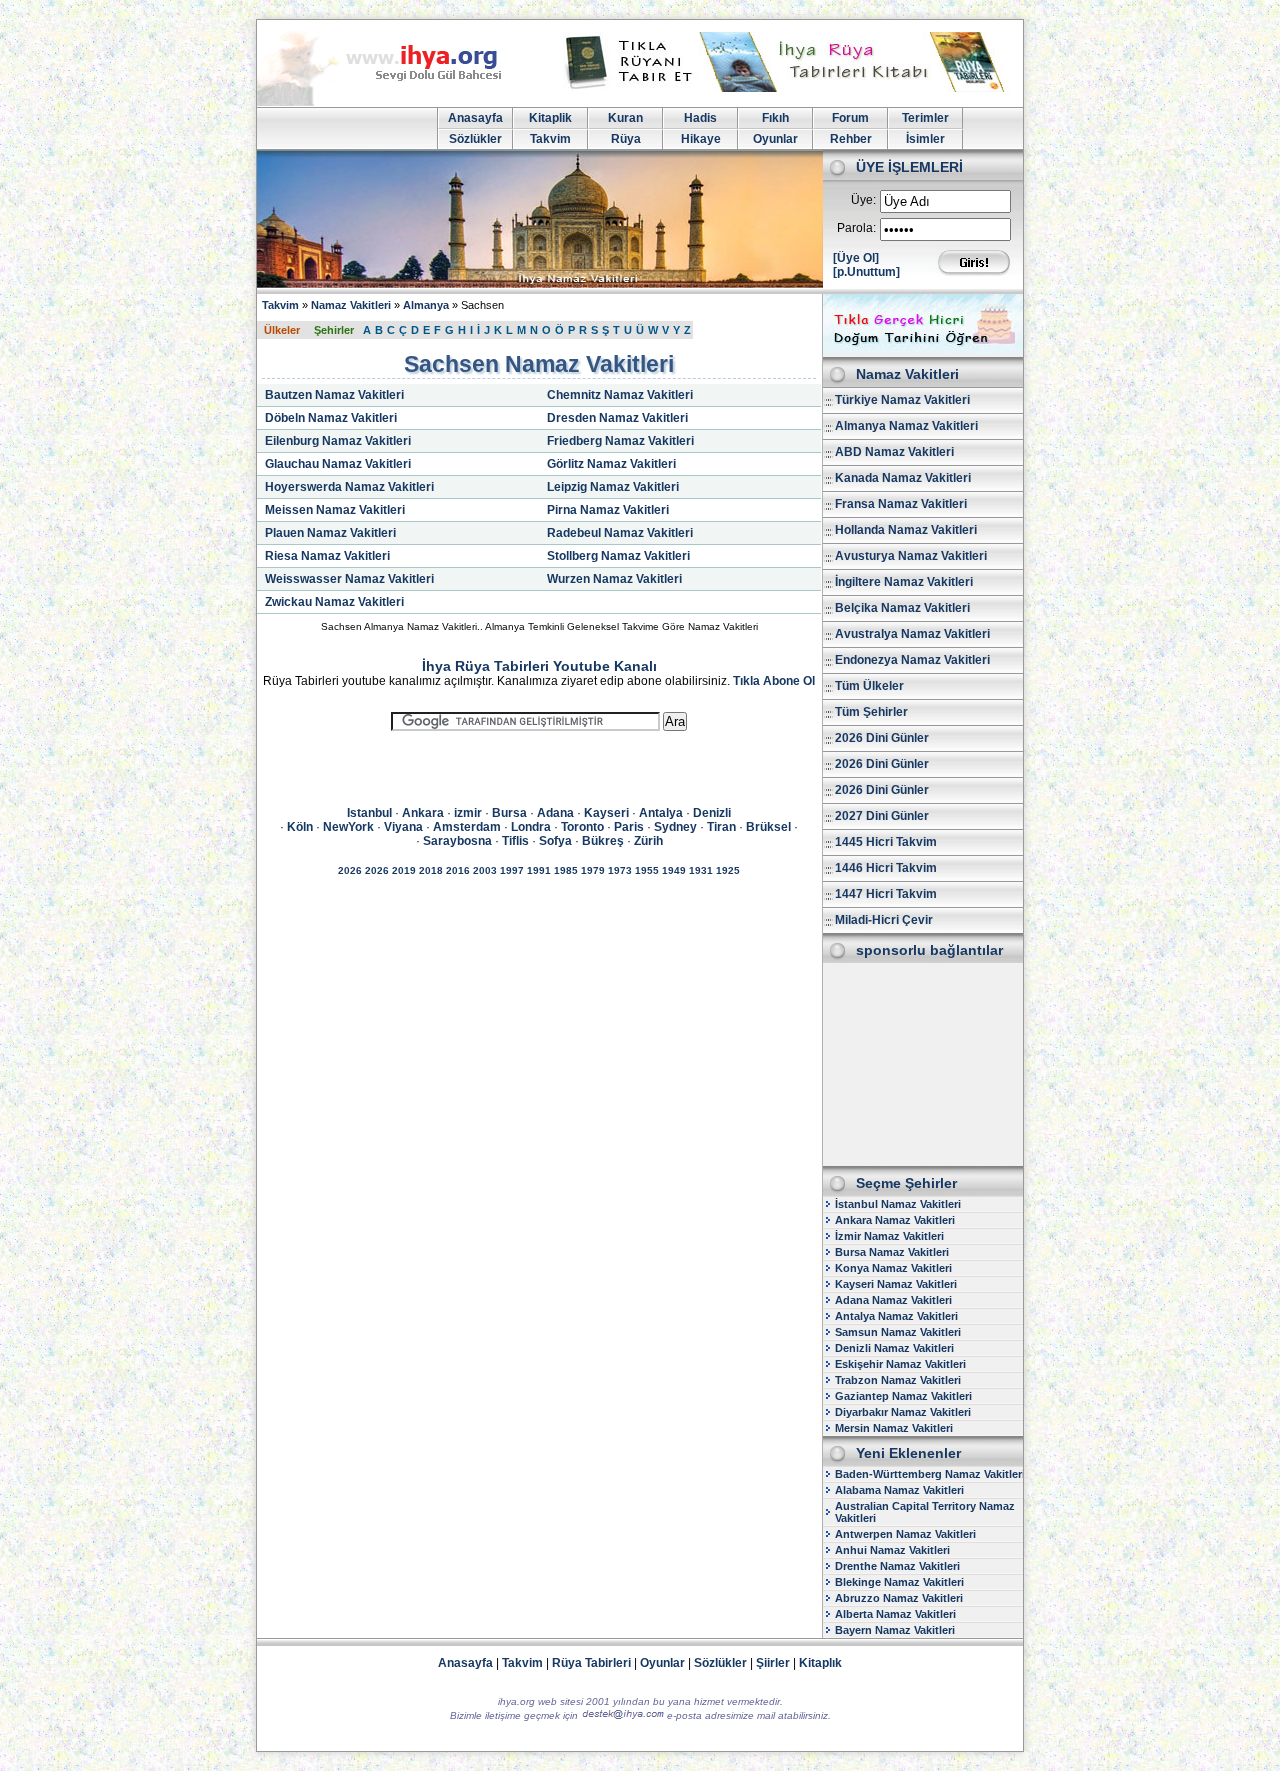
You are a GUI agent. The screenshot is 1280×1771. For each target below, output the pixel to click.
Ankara (423, 813)
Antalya (661, 813)
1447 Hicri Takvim (886, 894)
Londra (531, 827)
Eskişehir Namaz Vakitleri (900, 1364)
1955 (647, 870)
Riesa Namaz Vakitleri (327, 556)
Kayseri (606, 813)
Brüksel (768, 827)
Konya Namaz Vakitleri (893, 1268)
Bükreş (603, 841)
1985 (566, 870)
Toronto (582, 827)
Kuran (625, 118)
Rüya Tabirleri (591, 1663)
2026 (350, 870)
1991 (539, 870)
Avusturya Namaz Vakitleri (911, 556)
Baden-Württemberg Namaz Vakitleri (930, 1474)
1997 (512, 870)
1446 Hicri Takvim (886, 868)
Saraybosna (457, 841)
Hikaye (701, 139)
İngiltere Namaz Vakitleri (904, 582)
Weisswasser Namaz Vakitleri (349, 579)
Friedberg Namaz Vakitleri (620, 441)
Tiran (721, 827)
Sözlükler (475, 139)
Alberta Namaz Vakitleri (895, 1614)
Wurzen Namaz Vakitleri (614, 579)
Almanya (426, 305)
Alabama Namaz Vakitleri (899, 1490)
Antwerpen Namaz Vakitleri (905, 1534)
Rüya (626, 139)
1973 (620, 870)
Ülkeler (282, 330)
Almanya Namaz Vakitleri (906, 426)
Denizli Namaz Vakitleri (894, 1348)
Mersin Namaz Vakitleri (894, 1428)
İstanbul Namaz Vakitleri (898, 1204)
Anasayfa (475, 118)
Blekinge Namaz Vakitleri (899, 1582)
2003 (485, 870)
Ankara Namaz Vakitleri (895, 1220)
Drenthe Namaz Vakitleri (897, 1566)
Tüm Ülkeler (869, 686)
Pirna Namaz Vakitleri (608, 510)
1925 (728, 870)
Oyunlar (775, 139)
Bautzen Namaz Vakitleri (334, 395)
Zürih (648, 841)
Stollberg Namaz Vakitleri (618, 556)
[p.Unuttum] (866, 272)
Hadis (700, 118)
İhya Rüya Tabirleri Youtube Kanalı (539, 666)
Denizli (712, 813)
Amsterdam (467, 827)
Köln (300, 827)
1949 (674, 870)
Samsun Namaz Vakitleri (898, 1332)
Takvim (550, 139)
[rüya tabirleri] (789, 88)
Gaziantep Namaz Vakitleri (903, 1396)
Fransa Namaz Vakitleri (901, 504)
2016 (458, 870)
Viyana (403, 827)
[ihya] (398, 102)
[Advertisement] (923, 1063)
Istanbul (369, 813)
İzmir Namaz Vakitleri (889, 1236)
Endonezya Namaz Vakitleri (912, 660)
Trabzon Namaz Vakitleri (898, 1380)
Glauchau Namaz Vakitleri (338, 464)
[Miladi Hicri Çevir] (923, 350)
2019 (404, 870)
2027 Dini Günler (882, 816)
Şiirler (773, 1663)
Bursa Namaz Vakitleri (892, 1252)
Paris (629, 827)
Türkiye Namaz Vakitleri (902, 400)
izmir (468, 813)
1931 (701, 870)
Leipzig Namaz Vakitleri (613, 487)
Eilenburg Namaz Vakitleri (338, 441)
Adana (555, 813)
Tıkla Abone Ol (774, 681)
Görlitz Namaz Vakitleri (611, 464)
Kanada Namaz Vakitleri (903, 478)
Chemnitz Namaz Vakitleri (620, 395)
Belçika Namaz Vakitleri (902, 608)
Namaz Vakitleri (351, 305)
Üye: (863, 200)
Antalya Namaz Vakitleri (896, 1316)
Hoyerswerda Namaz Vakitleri (349, 487)
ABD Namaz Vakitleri (894, 452)
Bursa (509, 813)
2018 (431, 870)
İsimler (925, 139)
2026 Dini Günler (882, 738)
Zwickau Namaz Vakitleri (334, 602)
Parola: (856, 228)
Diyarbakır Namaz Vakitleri (903, 1412)
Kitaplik (550, 118)
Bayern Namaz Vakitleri (895, 1630)
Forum (850, 118)
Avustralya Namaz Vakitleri (912, 634)
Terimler (925, 118)
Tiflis (515, 841)
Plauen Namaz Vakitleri (330, 533)
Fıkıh (775, 118)
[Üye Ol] (856, 258)
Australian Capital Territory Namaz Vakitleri (925, 1512)
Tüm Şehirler (871, 712)
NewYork (348, 827)
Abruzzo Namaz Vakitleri (899, 1598)
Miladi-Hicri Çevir (884, 920)
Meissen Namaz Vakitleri (335, 510)
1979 (593, 870)
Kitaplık (820, 1663)
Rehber (851, 139)
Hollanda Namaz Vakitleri (906, 530)
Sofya (555, 841)
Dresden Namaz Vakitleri (617, 418)
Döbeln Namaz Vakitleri (331, 418)
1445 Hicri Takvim (886, 842)
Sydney (675, 827)
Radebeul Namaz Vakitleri (620, 533)
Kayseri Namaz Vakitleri (896, 1284)
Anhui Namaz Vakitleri (892, 1550)
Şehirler (334, 330)
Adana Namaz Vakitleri (893, 1300)
